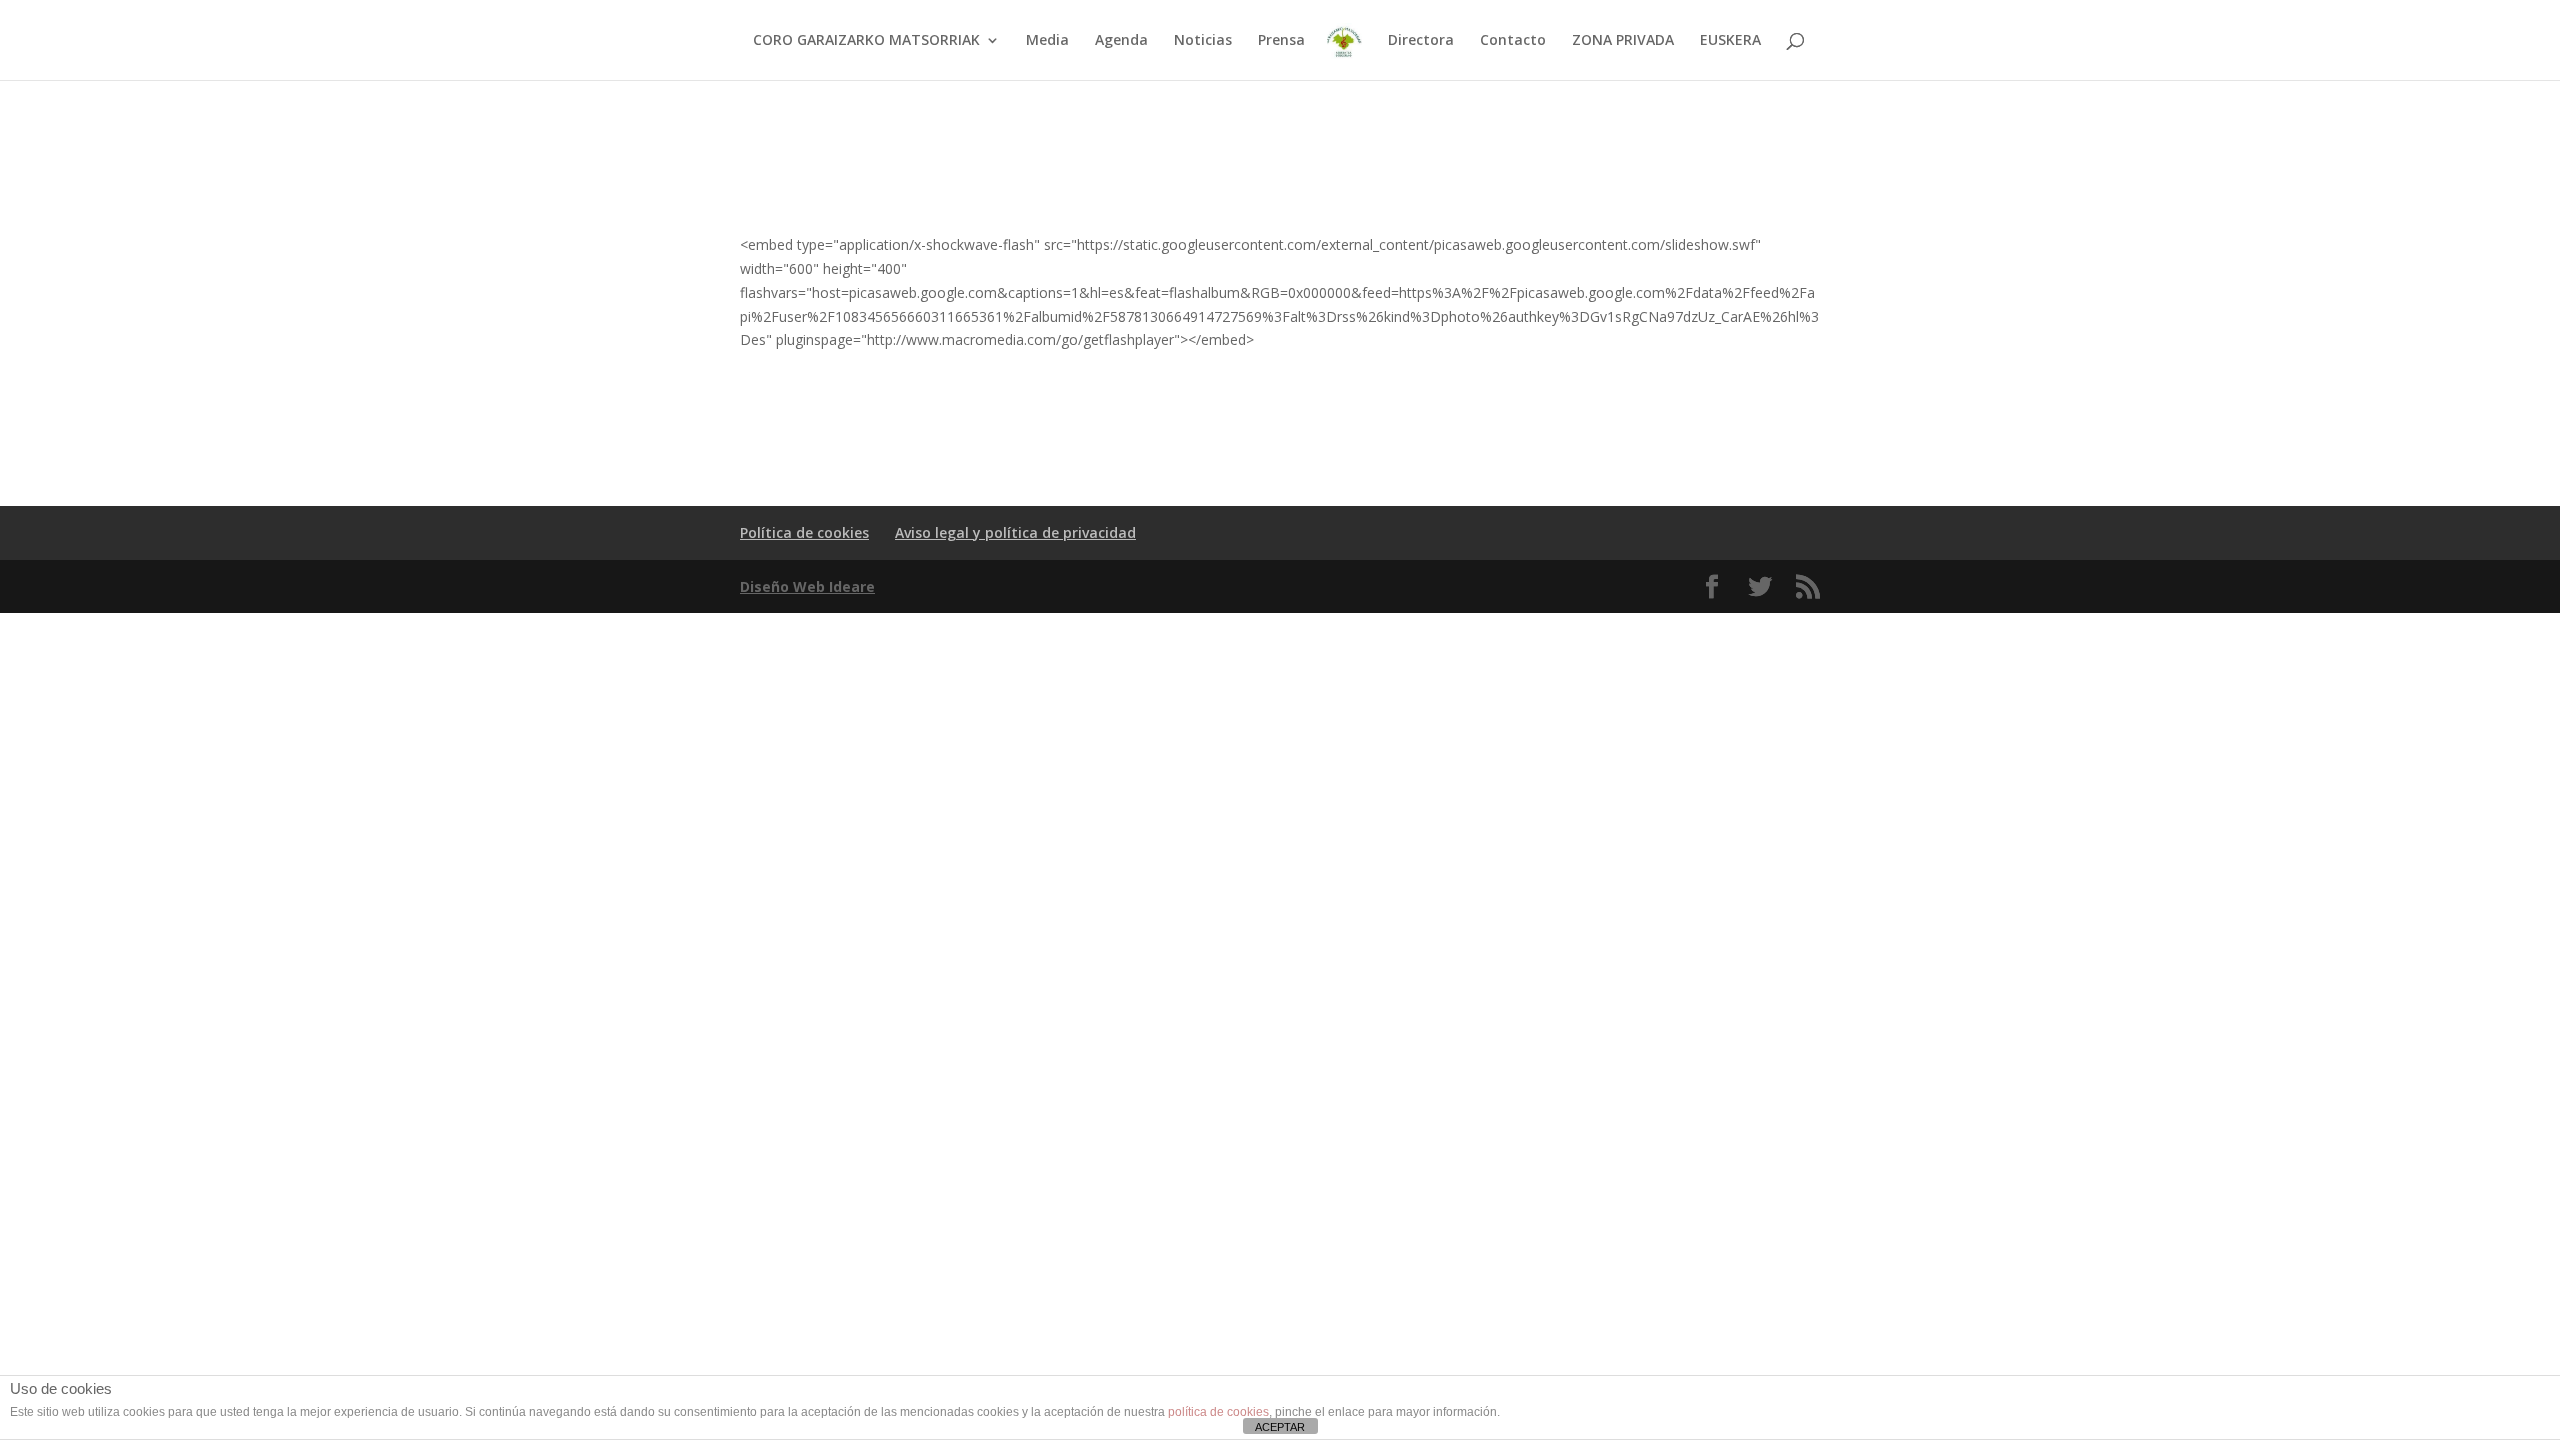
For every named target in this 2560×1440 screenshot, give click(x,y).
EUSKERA (1730, 41)
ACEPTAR (1280, 1427)
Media (1047, 41)
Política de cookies (804, 532)
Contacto (1513, 41)
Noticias (1203, 41)
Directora (1421, 41)
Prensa (1281, 41)
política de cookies (1218, 1412)
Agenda (1121, 41)
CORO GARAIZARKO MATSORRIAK (866, 41)
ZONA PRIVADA (1623, 41)
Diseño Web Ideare (807, 586)
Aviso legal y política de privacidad (1015, 532)
